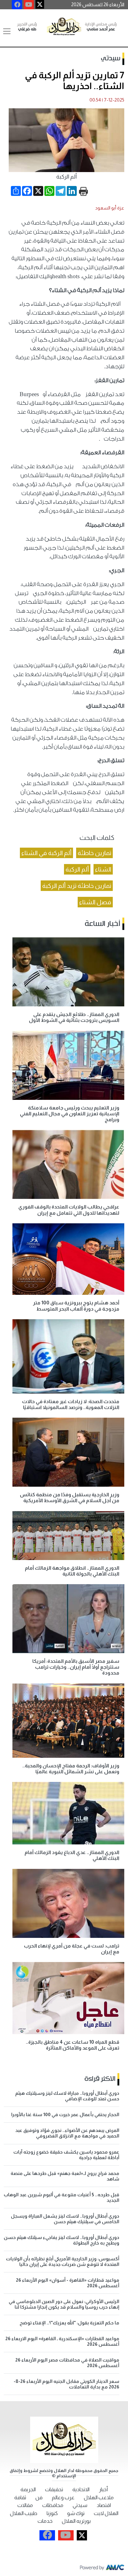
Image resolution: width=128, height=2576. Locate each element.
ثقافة (20, 2498)
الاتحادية (81, 2490)
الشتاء (103, 869)
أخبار (103, 2490)
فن (39, 2498)
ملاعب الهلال (99, 2498)
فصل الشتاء (95, 902)
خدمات (45, 2521)
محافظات (53, 2505)
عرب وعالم (63, 2498)
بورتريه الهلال (76, 2521)
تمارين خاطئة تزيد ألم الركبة (77, 886)
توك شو (76, 2513)
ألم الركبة (77, 869)
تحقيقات (54, 2490)
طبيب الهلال (24, 2513)
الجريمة (28, 2490)
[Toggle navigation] (7, 31)
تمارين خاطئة (94, 853)
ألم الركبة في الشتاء (46, 853)
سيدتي (111, 58)
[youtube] (29, 5)
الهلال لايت (106, 2513)
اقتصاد (104, 2505)
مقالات (25, 2505)
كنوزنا (52, 2513)
